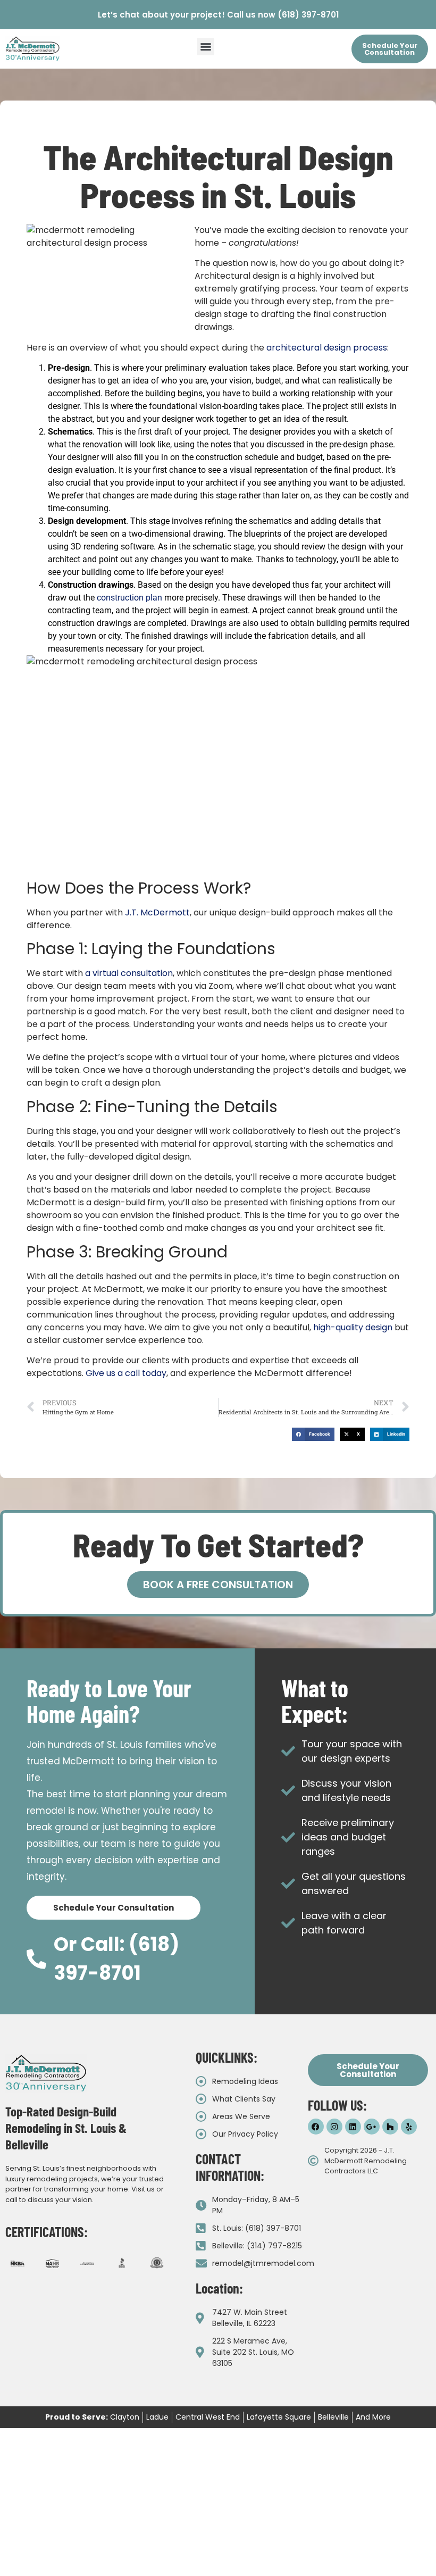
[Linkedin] (353, 2127)
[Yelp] (409, 2127)
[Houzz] (390, 2127)
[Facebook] (316, 2127)
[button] (206, 47)
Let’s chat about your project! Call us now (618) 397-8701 (218, 15)
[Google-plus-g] (372, 2127)
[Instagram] (334, 2127)
